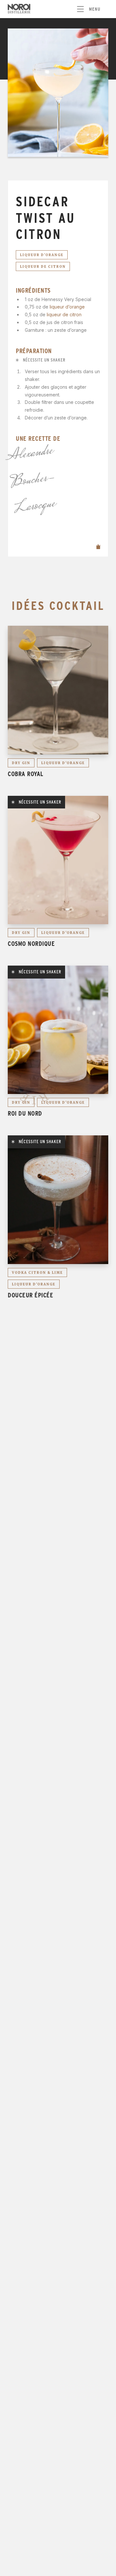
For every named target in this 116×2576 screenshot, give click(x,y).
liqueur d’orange (67, 307)
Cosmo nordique (31, 944)
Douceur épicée (30, 1295)
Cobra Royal (26, 774)
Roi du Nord (25, 1113)
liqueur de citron (64, 314)
